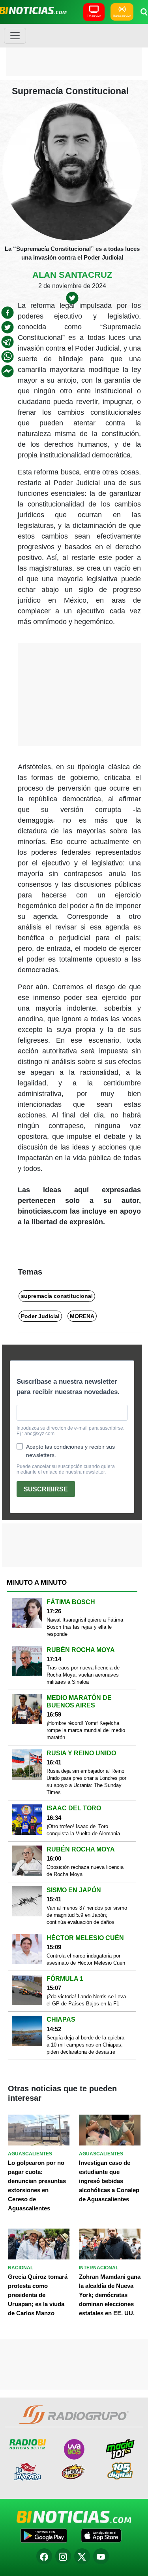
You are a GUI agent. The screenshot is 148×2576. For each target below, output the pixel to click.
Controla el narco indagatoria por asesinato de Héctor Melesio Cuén (86, 1959)
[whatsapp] (7, 357)
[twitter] (7, 327)
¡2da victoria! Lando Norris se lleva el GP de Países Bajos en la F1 (86, 2000)
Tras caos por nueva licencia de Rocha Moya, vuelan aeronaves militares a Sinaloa (83, 1675)
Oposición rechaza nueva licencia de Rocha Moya (85, 1871)
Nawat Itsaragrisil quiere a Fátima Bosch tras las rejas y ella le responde (85, 1627)
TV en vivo (94, 16)
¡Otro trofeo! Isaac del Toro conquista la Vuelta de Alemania (83, 1830)
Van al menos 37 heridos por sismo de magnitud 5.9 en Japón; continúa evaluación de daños (87, 1915)
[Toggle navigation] (15, 36)
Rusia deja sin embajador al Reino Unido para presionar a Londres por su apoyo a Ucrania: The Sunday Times (86, 1782)
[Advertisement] (74, 49)
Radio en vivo (122, 16)
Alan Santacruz (72, 275)
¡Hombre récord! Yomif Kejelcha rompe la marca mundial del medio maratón (86, 1730)
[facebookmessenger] (7, 371)
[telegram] (7, 342)
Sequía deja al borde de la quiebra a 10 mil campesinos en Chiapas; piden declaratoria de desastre (85, 2045)
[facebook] (7, 313)
